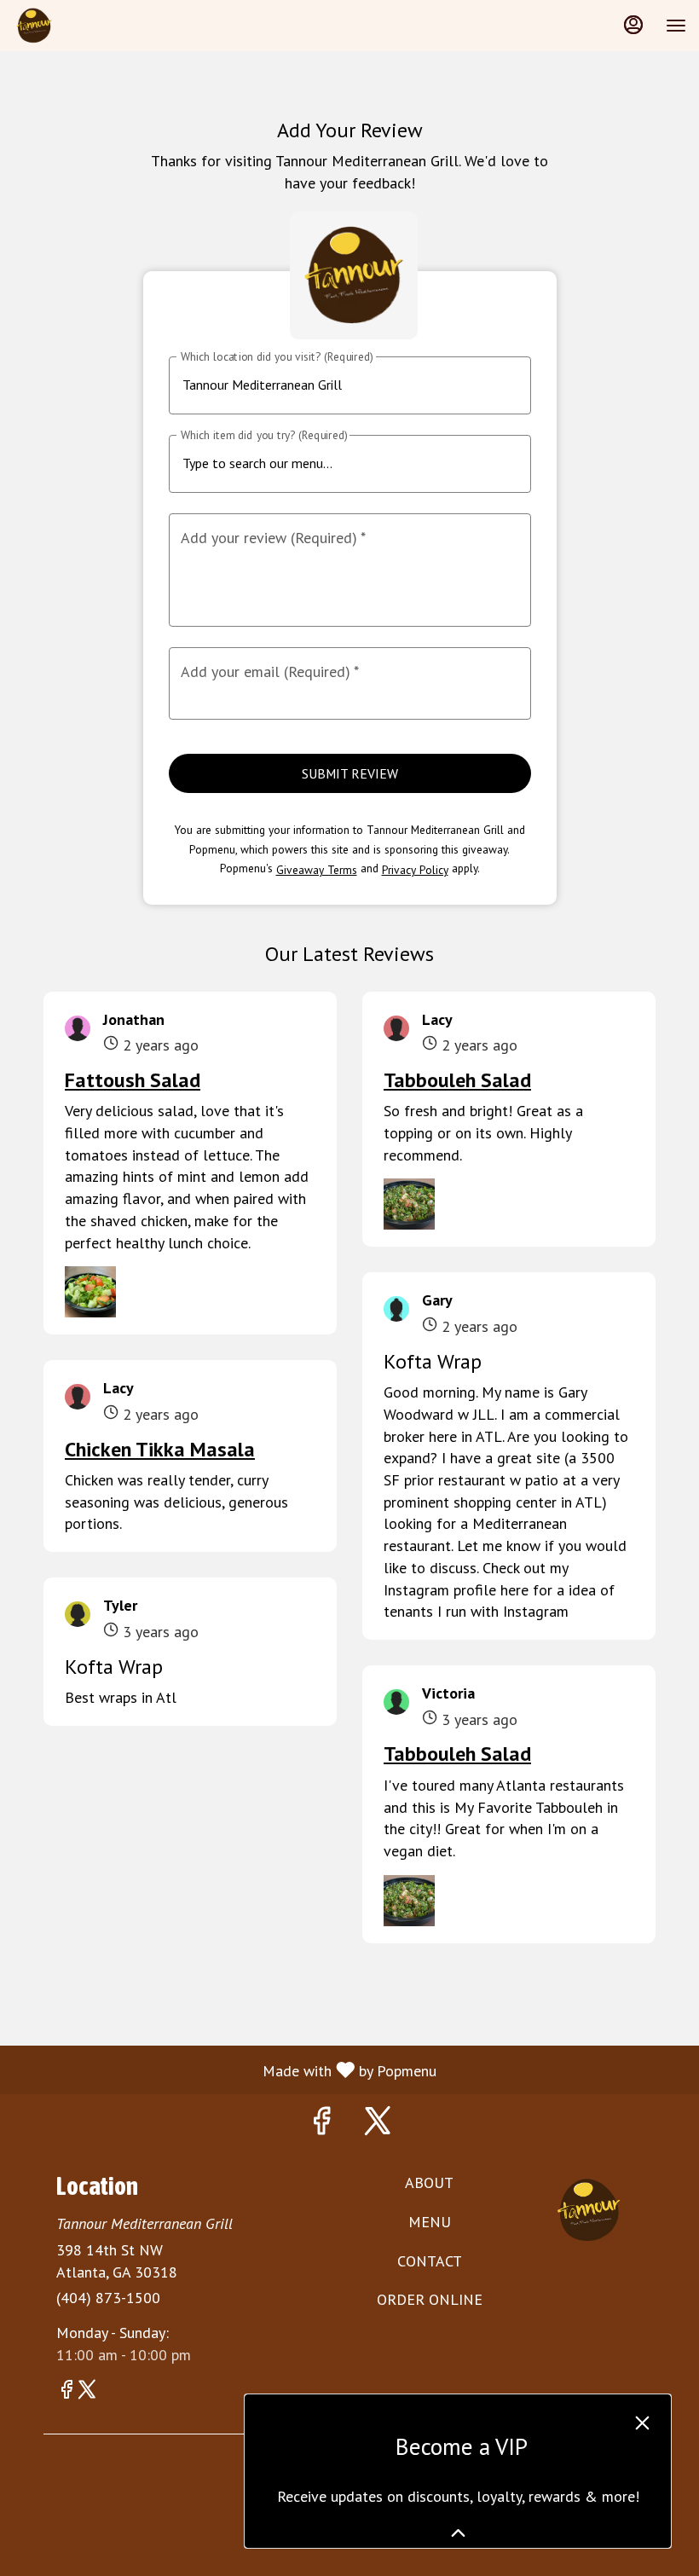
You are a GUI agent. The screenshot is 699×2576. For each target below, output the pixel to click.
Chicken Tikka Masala (160, 1449)
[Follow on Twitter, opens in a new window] (378, 2124)
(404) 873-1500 (108, 2298)
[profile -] (633, 25)
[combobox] (336, 463)
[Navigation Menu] (676, 26)
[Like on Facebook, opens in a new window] (321, 2124)
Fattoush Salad (133, 1080)
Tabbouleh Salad (457, 1080)
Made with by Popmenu (225, 2069)
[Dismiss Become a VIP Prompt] (642, 2423)
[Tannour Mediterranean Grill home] (90, 26)
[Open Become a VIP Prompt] (458, 2533)
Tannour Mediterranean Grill (589, 2210)
